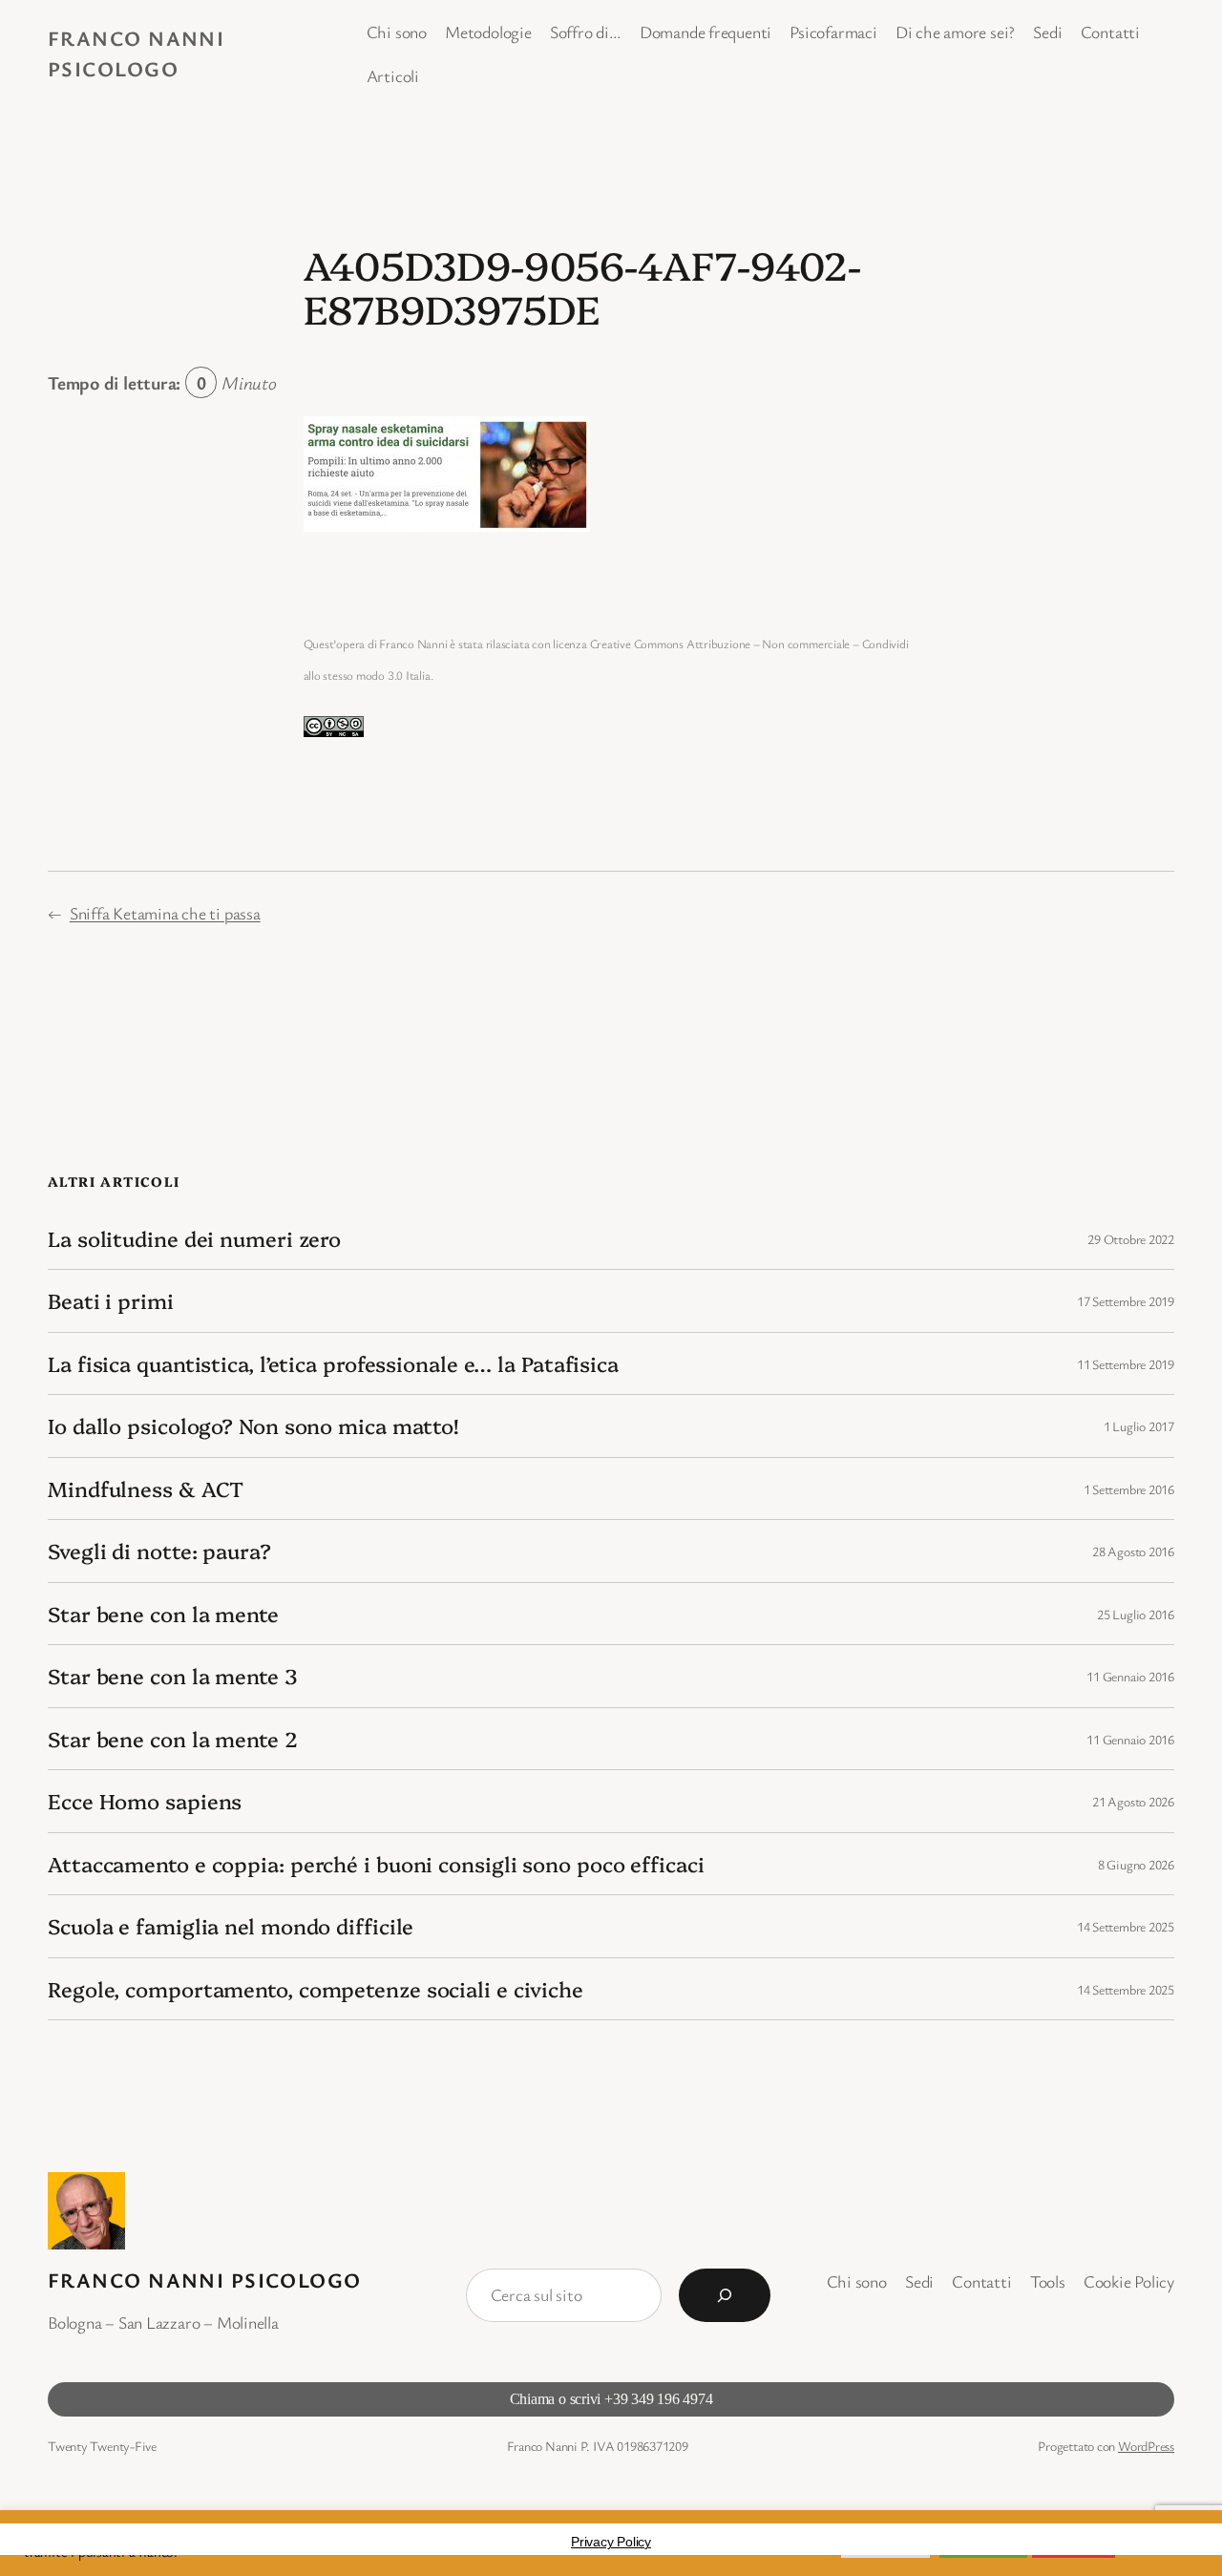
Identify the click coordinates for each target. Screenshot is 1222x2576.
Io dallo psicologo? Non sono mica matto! (253, 1425)
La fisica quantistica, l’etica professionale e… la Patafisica (333, 1363)
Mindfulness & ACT (146, 1489)
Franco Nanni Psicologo (205, 2280)
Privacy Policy (611, 2542)
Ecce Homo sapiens (145, 1801)
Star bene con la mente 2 (173, 1739)
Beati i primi (111, 1300)
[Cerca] (725, 2295)
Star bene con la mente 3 (172, 1676)
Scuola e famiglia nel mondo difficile (231, 1926)
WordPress (1146, 2446)
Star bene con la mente (163, 1614)
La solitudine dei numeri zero (194, 1238)
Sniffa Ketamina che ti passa (165, 913)
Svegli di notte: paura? (159, 1551)
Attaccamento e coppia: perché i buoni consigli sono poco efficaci (376, 1864)
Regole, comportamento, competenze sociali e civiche (316, 1989)
